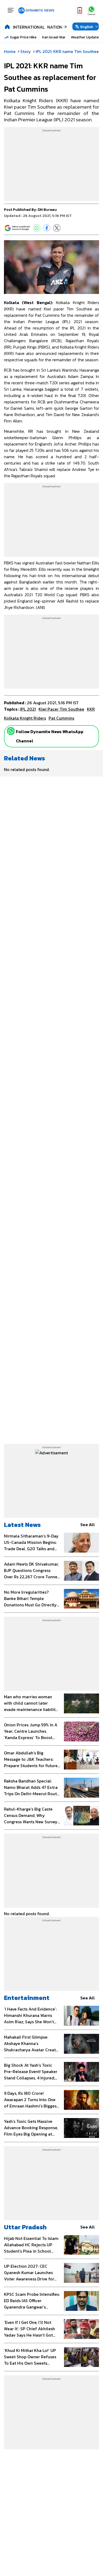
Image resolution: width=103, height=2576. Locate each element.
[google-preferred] (17, 228)
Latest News (22, 1525)
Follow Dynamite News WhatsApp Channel (50, 736)
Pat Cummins (61, 718)
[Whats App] (37, 228)
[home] (7, 26)
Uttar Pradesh (25, 2227)
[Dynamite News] (36, 11)
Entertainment (27, 1998)
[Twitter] (57, 228)
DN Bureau (47, 210)
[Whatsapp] (11, 731)
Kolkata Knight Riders (25, 718)
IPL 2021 (28, 709)
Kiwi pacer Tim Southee (61, 709)
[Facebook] (47, 228)
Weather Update (85, 37)
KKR (91, 709)
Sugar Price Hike (23, 37)
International (29, 27)
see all (88, 1525)
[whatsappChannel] (91, 10)
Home (10, 51)
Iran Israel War (54, 37)
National (57, 27)
